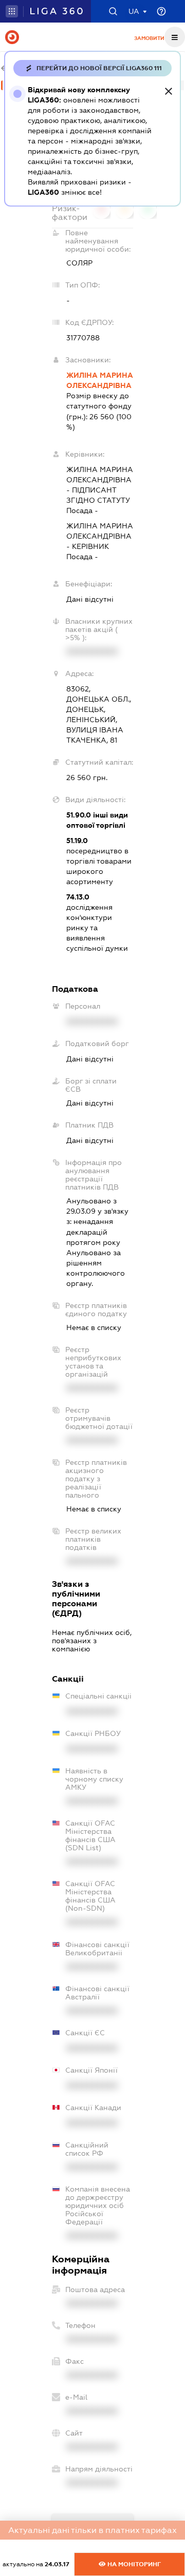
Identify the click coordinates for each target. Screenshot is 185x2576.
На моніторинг (133, 2564)
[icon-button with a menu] (175, 37)
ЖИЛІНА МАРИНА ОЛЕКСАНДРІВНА (100, 380)
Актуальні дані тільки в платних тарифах (92, 2530)
